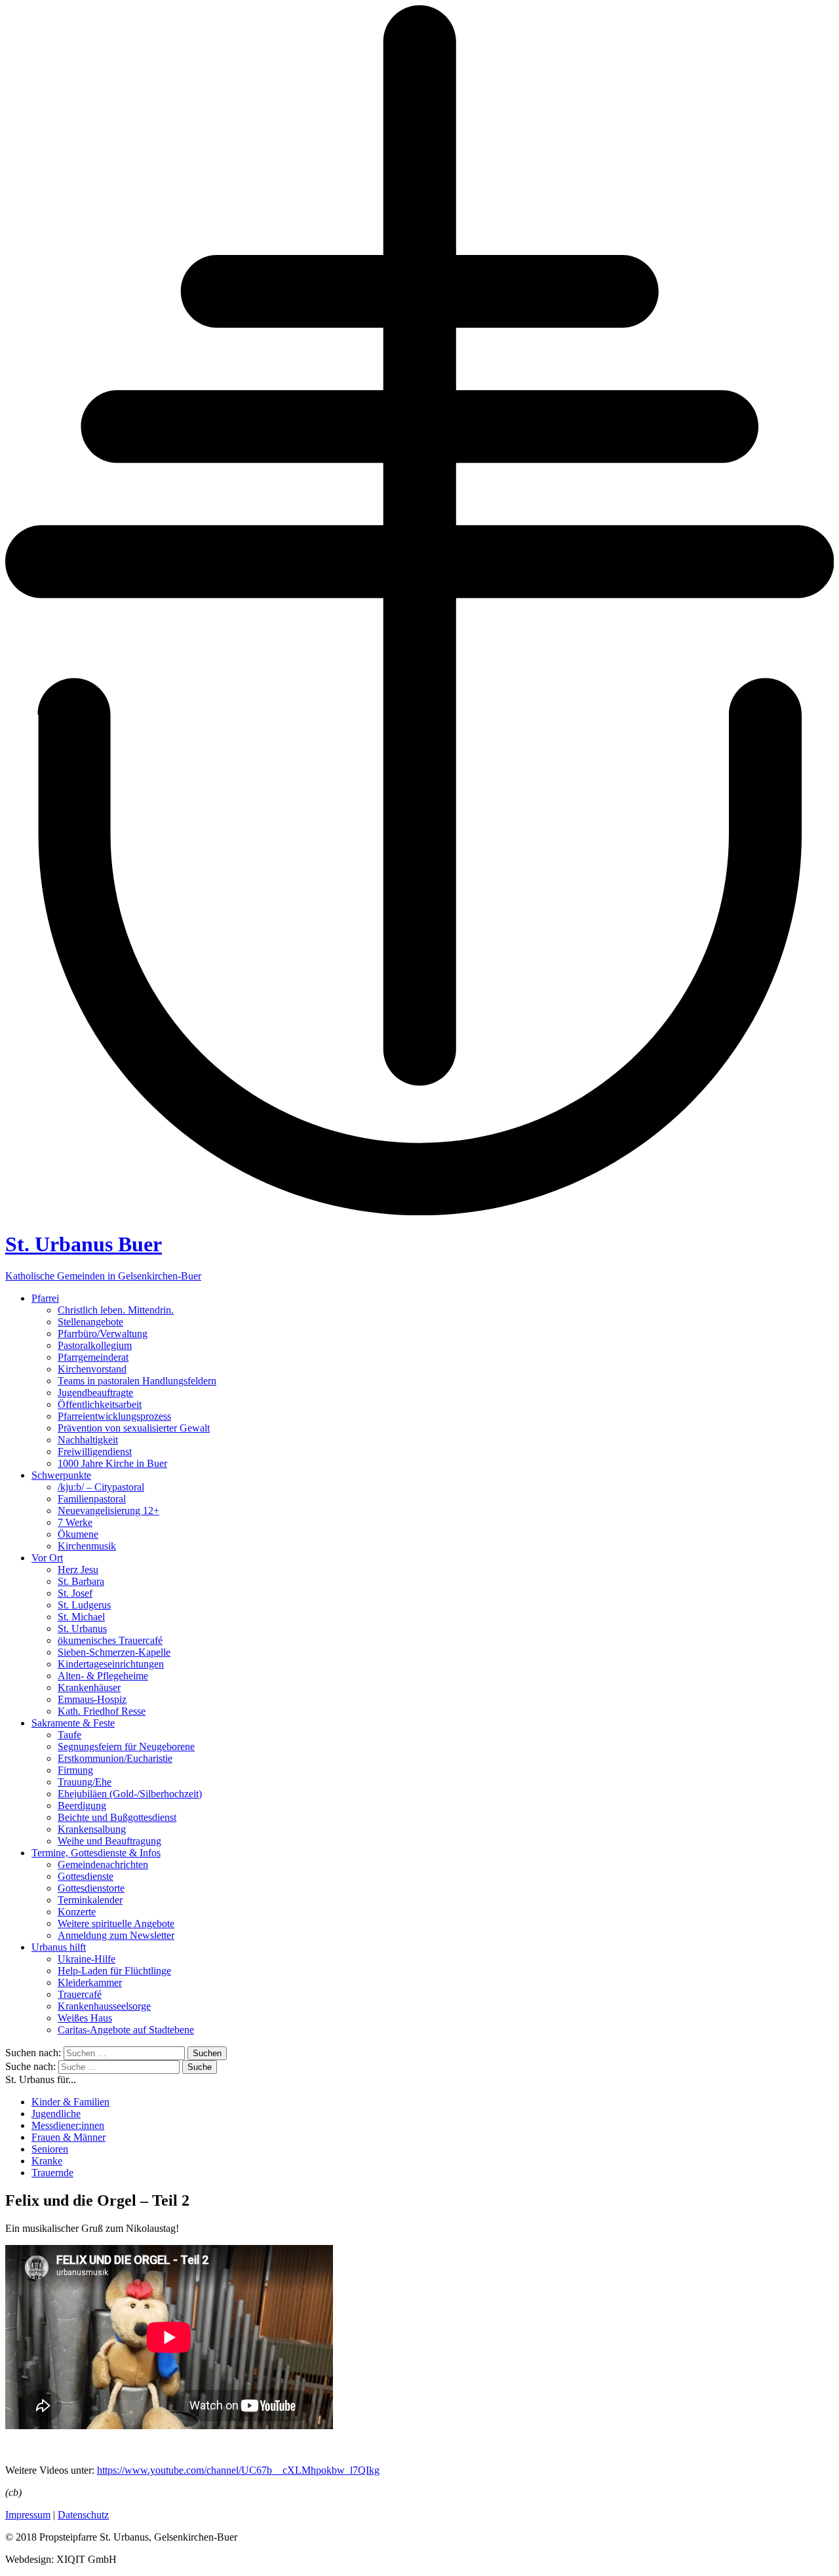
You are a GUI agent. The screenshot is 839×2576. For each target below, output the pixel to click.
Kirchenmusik (87, 1546)
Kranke (47, 2161)
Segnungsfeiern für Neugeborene (126, 1747)
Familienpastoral (92, 1499)
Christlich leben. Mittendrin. (116, 1310)
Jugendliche (56, 2114)
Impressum (28, 2515)
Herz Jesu (78, 1570)
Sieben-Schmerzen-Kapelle (114, 1652)
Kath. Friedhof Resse (102, 1711)
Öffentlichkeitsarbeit (100, 1404)
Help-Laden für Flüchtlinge (114, 1971)
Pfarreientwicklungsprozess (114, 1416)
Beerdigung (82, 1805)
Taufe (69, 1735)
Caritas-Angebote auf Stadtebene (126, 2030)
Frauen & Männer (68, 2137)
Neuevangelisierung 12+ (108, 1511)
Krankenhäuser (89, 1688)
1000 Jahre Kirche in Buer (112, 1463)
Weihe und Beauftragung (109, 1841)
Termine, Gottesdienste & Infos (96, 1853)
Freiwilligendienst (95, 1452)
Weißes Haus (85, 2018)
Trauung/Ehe (85, 1782)
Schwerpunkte (61, 1475)
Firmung (75, 1770)
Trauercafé (80, 1994)
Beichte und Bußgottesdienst (117, 1817)
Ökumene (78, 1534)
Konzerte (77, 1912)
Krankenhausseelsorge (104, 2006)
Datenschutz (83, 2515)
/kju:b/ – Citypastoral (101, 1487)
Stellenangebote (90, 1322)
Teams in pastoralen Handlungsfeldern (137, 1381)
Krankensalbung (92, 1829)
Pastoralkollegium (95, 1345)
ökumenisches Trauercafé (110, 1640)
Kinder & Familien (70, 2102)
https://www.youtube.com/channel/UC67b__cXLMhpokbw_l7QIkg (238, 2470)
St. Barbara (81, 1581)
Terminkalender (90, 1900)
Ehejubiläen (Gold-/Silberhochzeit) (130, 1794)
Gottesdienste (86, 1876)
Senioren (50, 2149)
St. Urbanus (82, 1629)
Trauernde (52, 2173)
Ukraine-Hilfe (87, 1959)
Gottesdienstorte (91, 1888)
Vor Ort (47, 1558)
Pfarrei (45, 1298)
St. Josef (75, 1593)
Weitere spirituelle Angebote (116, 1923)
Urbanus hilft (59, 1947)
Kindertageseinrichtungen (111, 1664)
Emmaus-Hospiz (92, 1699)
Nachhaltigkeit (88, 1440)
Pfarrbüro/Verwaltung (103, 1334)
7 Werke (75, 1522)
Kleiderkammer (90, 1982)
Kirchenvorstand (92, 1369)
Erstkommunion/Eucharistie (115, 1758)
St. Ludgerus (84, 1605)
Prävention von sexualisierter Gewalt (134, 1428)
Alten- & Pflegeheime (103, 1676)
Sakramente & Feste (73, 1723)
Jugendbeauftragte (95, 1393)
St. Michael (81, 1617)
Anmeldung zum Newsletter (116, 1935)
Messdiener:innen (68, 2125)
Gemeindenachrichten (103, 1864)
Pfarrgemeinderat (93, 1357)
